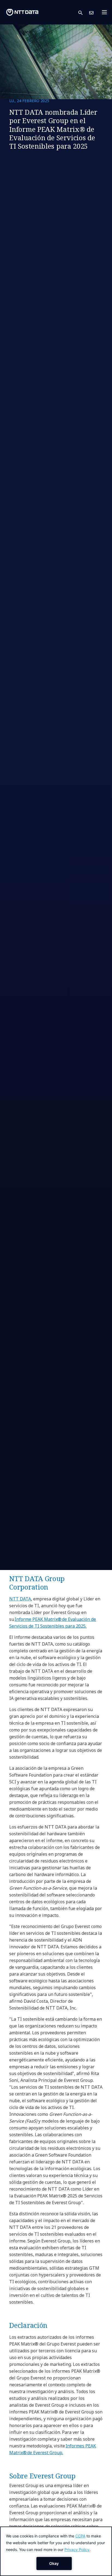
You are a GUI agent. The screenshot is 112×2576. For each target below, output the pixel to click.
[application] (56, 2551)
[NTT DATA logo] (22, 12)
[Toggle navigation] (106, 12)
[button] (84, 12)
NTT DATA (20, 1599)
